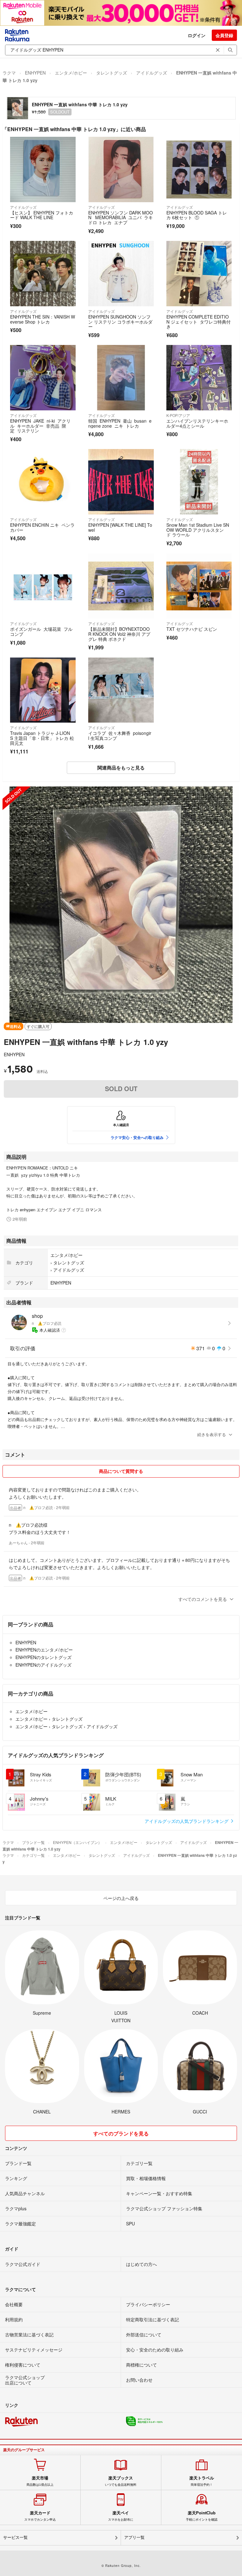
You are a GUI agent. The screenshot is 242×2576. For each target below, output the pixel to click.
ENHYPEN (35, 73)
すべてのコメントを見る (203, 1599)
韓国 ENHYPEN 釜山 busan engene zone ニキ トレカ (120, 423)
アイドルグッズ (152, 73)
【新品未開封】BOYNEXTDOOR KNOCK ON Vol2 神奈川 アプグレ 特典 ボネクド (119, 634)
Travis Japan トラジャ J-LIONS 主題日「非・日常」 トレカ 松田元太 (42, 738)
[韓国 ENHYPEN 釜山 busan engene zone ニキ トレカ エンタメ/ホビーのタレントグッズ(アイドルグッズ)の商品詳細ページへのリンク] (121, 378)
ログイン (197, 35)
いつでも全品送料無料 (121, 2481)
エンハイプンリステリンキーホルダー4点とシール (197, 423)
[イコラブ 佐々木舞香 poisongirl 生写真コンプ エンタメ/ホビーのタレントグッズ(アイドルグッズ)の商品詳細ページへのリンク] (121, 690)
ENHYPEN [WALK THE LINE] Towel (120, 527)
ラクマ (9, 73)
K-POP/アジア (178, 415)
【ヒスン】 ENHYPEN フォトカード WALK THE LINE (42, 215)
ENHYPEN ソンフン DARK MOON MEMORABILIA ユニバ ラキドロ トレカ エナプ (121, 217)
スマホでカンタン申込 (40, 2516)
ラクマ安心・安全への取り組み (137, 1137)
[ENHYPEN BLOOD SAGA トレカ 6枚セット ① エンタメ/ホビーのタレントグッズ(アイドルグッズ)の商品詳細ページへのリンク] (199, 169)
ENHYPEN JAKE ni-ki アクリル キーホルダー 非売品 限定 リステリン (40, 426)
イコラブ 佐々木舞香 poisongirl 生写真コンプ (120, 736)
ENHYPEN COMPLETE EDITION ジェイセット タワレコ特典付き (199, 322)
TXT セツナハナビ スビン (192, 629)
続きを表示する (212, 1434)
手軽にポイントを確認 (202, 2516)
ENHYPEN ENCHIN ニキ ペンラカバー (42, 527)
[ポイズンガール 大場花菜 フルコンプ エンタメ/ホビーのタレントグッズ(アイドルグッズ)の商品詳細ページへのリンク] (43, 586)
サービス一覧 (15, 2537)
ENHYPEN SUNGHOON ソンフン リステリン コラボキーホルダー (120, 322)
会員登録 (224, 35)
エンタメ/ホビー (71, 73)
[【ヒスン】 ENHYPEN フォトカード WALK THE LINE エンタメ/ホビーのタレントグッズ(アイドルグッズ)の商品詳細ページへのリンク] (43, 169)
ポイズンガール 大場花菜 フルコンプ (41, 631)
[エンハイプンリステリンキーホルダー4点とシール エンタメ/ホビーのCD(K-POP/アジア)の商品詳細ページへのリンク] (199, 378)
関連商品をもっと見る (121, 768)
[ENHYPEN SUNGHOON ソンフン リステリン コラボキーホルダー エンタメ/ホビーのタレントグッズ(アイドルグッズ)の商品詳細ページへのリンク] (121, 274)
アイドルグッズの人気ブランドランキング (187, 1821)
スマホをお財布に (121, 2516)
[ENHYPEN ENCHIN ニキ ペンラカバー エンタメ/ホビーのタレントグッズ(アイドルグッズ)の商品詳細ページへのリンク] (43, 482)
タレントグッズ (112, 73)
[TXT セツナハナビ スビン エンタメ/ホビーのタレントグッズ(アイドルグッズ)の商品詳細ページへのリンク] (199, 586)
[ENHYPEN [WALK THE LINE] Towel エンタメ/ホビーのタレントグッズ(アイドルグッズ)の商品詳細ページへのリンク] (121, 482)
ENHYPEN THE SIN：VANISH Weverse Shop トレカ (43, 319)
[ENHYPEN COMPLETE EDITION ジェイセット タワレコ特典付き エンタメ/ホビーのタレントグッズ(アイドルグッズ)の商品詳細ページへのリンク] (199, 274)
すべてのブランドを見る (121, 2133)
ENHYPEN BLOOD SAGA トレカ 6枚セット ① (197, 215)
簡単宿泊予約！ (202, 2481)
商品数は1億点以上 (40, 2481)
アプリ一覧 (134, 2537)
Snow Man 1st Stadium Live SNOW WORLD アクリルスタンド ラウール (198, 530)
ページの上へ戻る (121, 1898)
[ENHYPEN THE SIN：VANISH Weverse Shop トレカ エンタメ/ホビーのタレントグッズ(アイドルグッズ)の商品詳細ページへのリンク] (43, 274)
